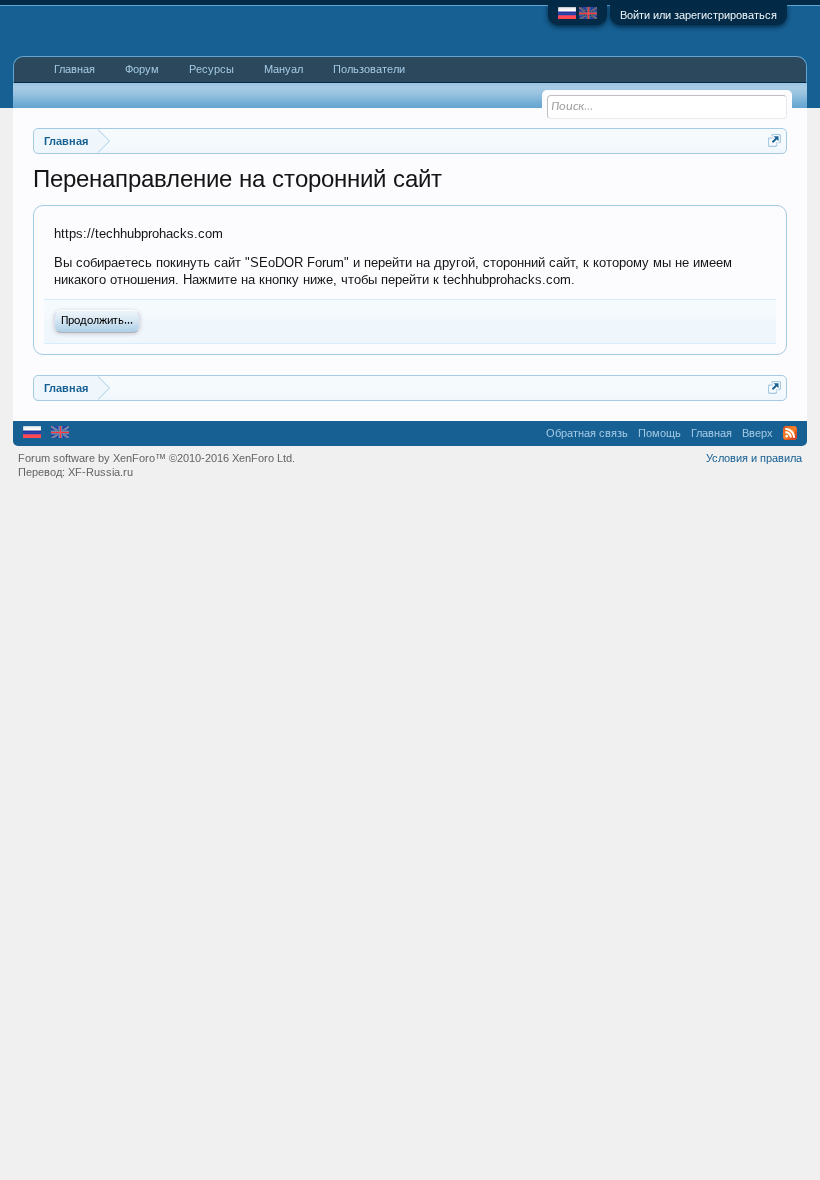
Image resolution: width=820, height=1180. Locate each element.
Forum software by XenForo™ (156, 458)
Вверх (757, 433)
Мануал (283, 69)
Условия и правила (754, 458)
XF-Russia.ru (100, 472)
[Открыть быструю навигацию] (774, 140)
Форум (142, 69)
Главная (74, 69)
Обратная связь (587, 433)
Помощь (659, 433)
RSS (790, 433)
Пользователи (369, 69)
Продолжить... (97, 321)
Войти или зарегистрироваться (698, 15)
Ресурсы (211, 69)
